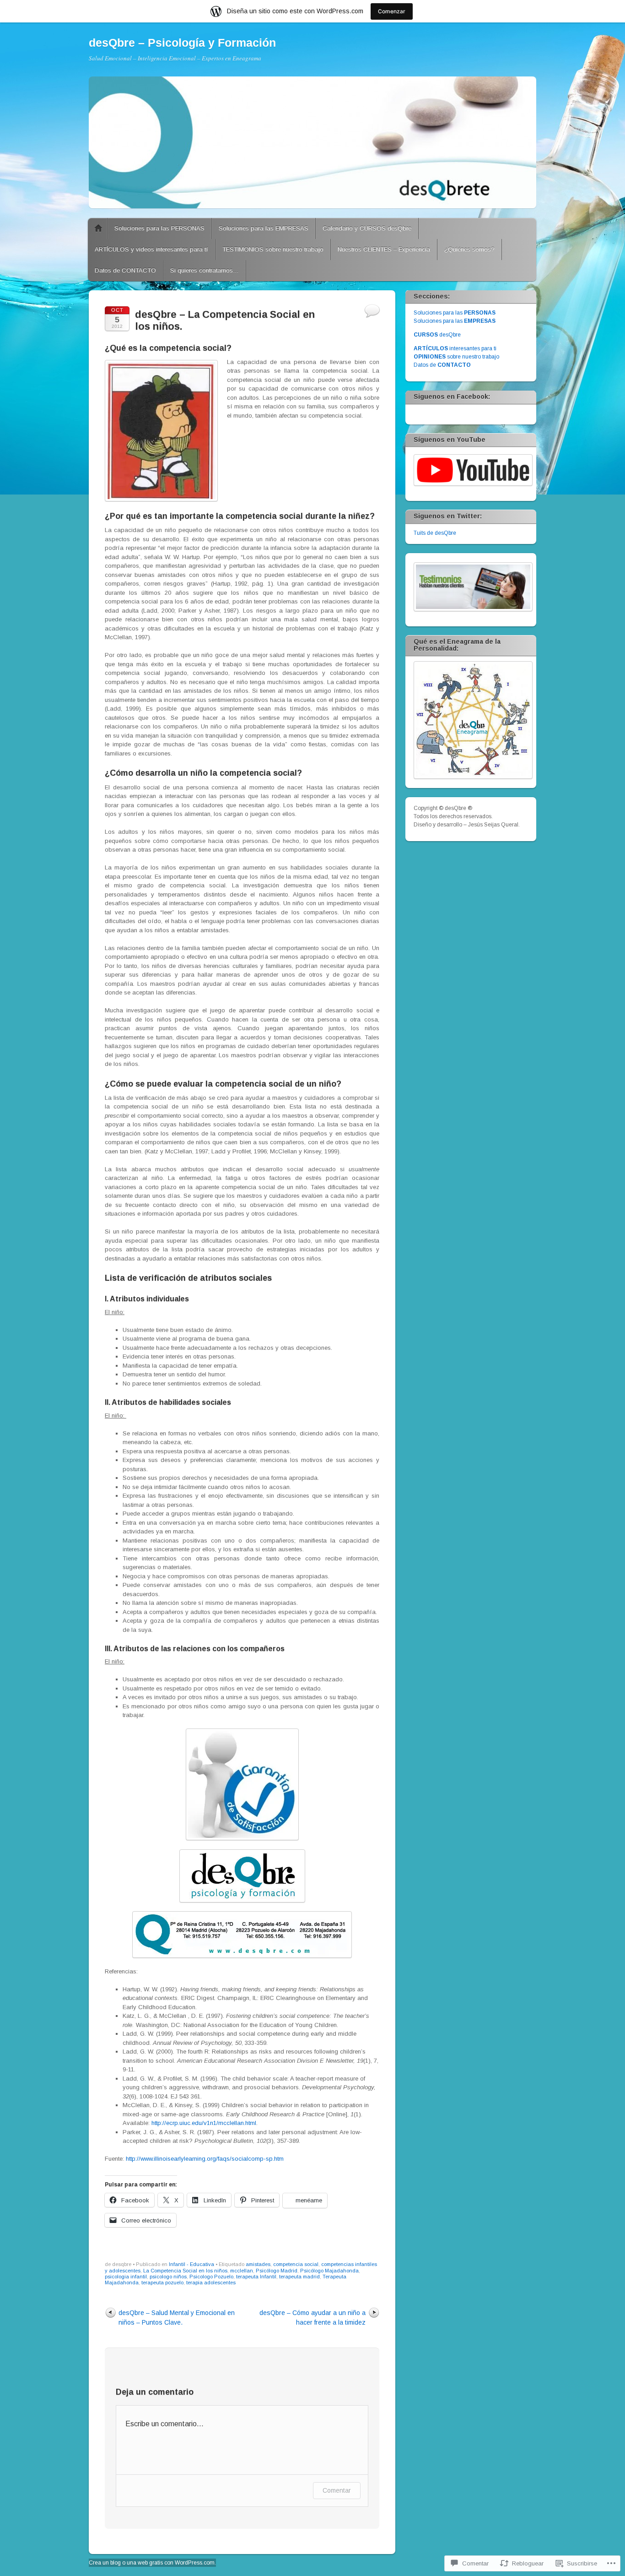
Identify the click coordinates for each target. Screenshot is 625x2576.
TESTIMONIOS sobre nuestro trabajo (273, 249)
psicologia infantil (126, 2277)
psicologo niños (168, 2277)
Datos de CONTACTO (125, 270)
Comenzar (392, 11)
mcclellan (242, 2271)
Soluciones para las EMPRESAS (264, 228)
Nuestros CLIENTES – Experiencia (384, 249)
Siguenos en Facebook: (452, 397)
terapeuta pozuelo (162, 2283)
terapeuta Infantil (256, 2277)
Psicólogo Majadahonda (329, 2271)
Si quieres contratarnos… (205, 270)
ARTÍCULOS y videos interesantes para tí (151, 249)
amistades (258, 2264)
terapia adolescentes (211, 2283)
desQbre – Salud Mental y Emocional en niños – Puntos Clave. (177, 2318)
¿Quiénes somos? (469, 249)
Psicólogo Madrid (277, 2271)
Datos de (442, 365)
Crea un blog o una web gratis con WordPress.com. (152, 2563)
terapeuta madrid (299, 2277)
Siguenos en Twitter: (448, 516)
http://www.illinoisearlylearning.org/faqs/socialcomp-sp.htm (205, 2159)
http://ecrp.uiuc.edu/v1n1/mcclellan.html (204, 2123)
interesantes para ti (455, 348)
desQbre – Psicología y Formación (182, 43)
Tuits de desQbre (435, 533)
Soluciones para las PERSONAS (159, 228)
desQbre (437, 335)
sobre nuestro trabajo (456, 357)
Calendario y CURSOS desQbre (367, 228)
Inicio (98, 228)
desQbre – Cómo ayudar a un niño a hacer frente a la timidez (312, 2318)
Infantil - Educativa (191, 2264)
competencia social (296, 2264)
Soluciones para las (455, 313)
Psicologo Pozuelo (211, 2277)
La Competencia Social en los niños (185, 2271)
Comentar (337, 2490)
